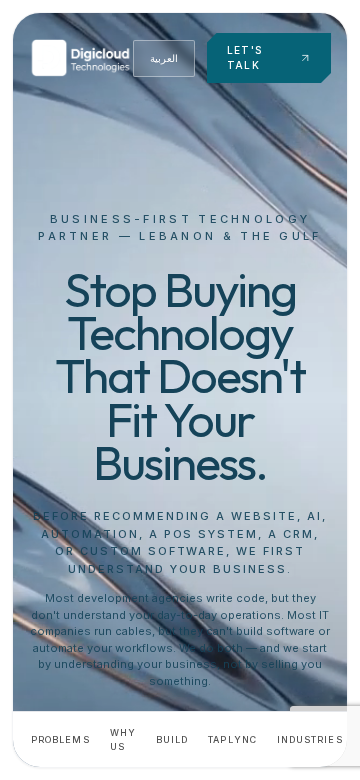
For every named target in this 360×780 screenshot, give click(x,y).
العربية (164, 58)
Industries (310, 739)
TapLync (232, 739)
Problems (60, 739)
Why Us (123, 739)
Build (172, 739)
